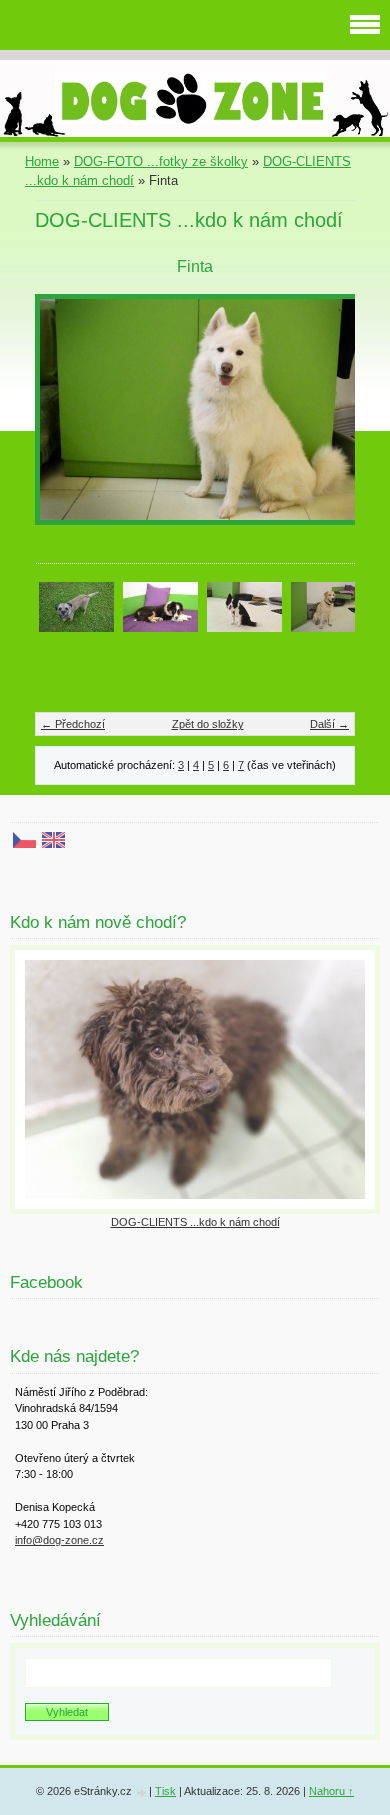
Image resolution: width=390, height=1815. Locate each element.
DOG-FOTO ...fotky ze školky (161, 161)
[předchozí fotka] (67, 419)
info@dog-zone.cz (59, 1540)
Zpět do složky (208, 724)
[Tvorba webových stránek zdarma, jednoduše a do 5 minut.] (142, 1792)
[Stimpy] (328, 605)
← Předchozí (73, 724)
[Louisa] (160, 605)
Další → (329, 724)
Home (42, 161)
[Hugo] (76, 605)
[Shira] (244, 605)
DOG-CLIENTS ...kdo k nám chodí (195, 1222)
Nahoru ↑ (331, 1791)
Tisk (165, 1791)
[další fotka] (322, 419)
